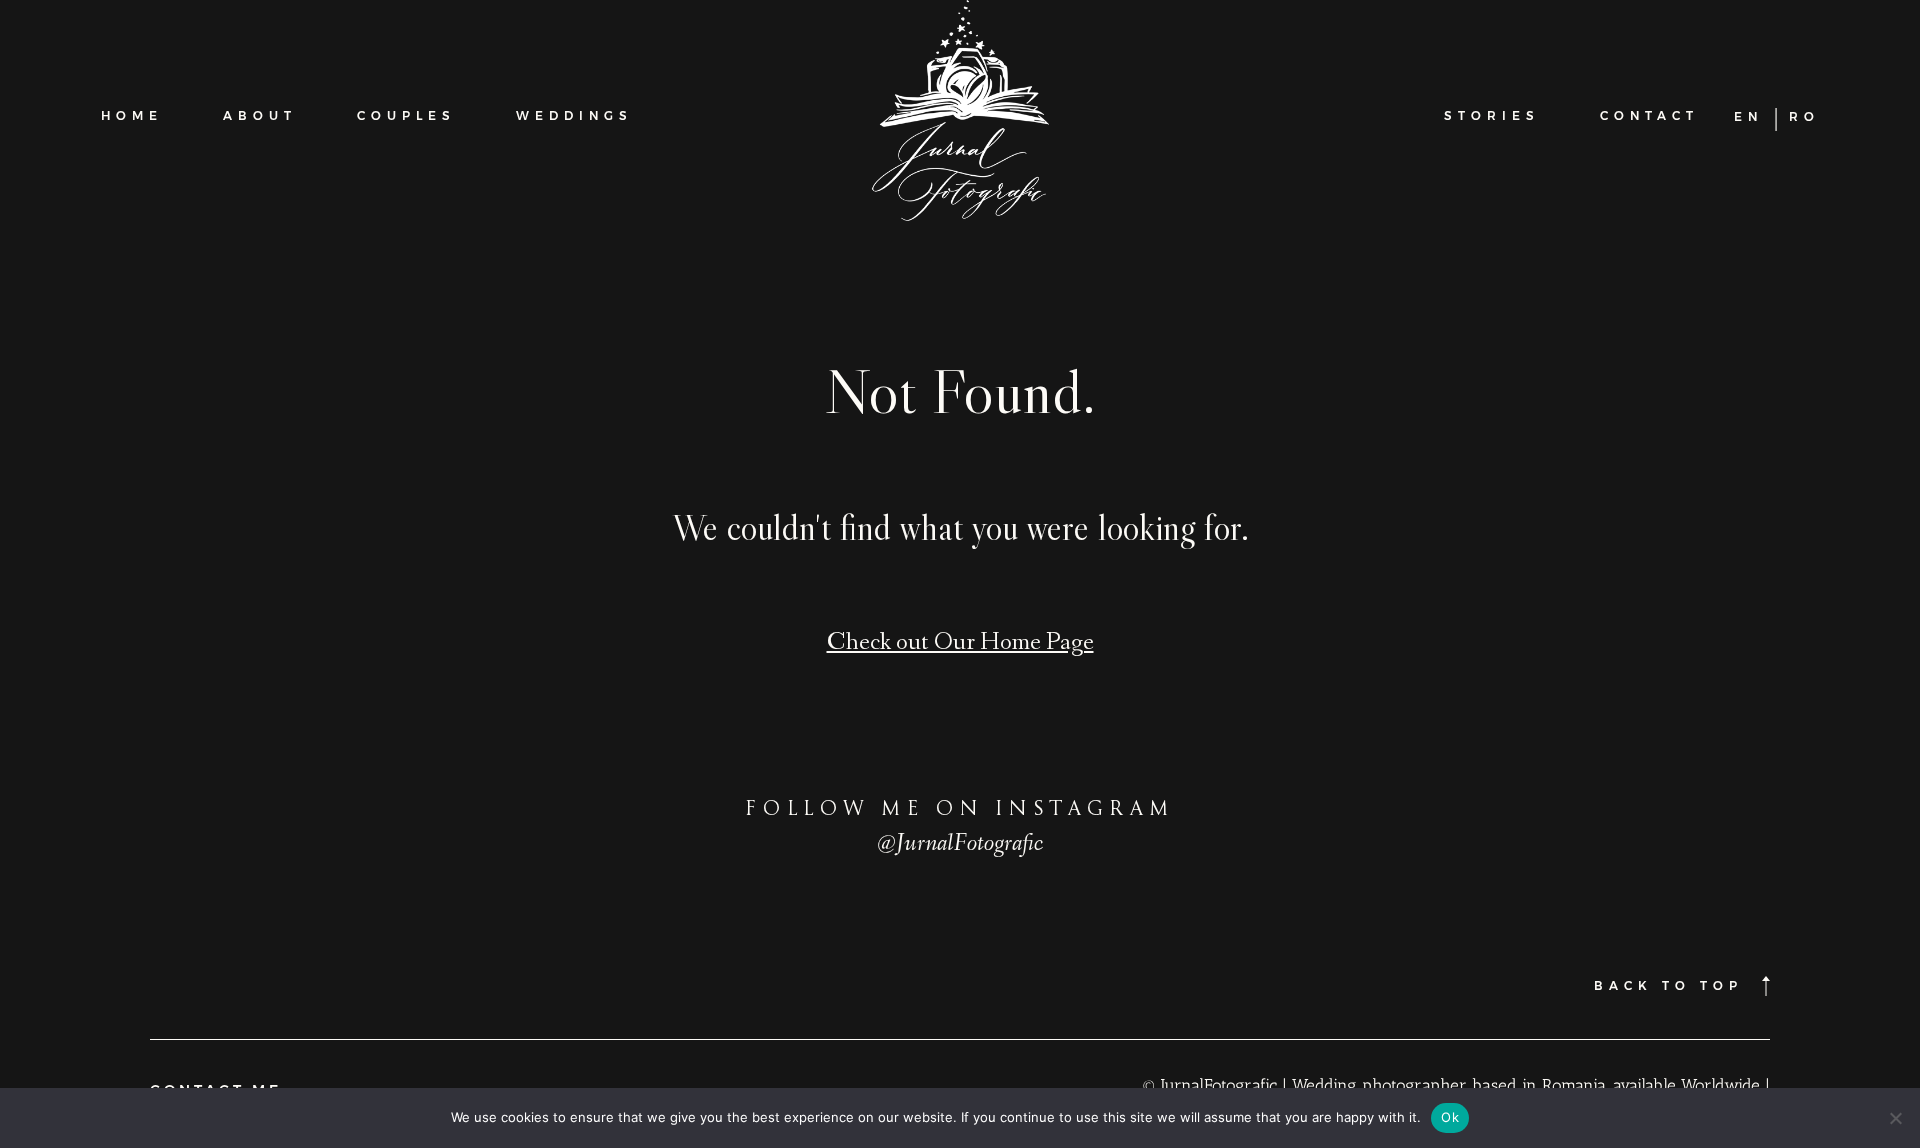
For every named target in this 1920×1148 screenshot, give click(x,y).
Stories (1492, 115)
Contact (1649, 115)
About (260, 115)
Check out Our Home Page (960, 644)
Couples (406, 115)
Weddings (574, 115)
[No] (1895, 1118)
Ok (1450, 1117)
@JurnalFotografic (960, 845)
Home (132, 115)
